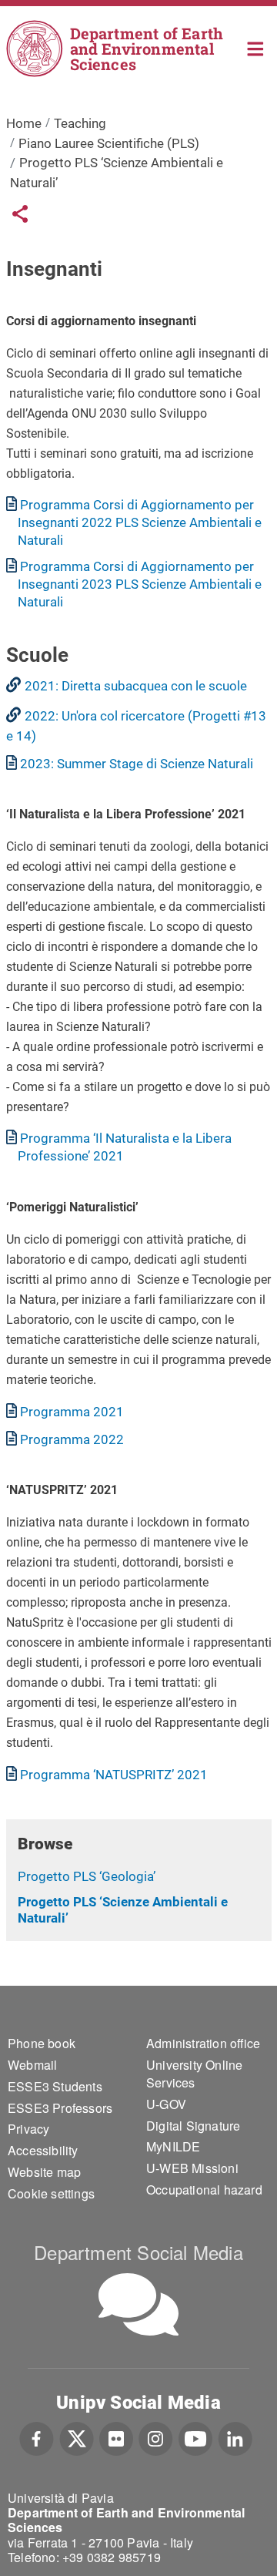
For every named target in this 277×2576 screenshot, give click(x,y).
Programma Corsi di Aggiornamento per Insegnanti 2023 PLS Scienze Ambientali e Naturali (140, 584)
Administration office (203, 2043)
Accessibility (43, 2150)
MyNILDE (173, 2146)
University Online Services (194, 2074)
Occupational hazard (204, 2190)
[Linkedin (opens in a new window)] (235, 2437)
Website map (44, 2172)
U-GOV (166, 2104)
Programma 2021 (72, 1412)
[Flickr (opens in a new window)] (116, 2437)
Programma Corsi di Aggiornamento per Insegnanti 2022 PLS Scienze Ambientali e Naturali (140, 522)
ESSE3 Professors (60, 2108)
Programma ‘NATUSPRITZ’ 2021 (114, 1775)
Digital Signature (193, 2126)
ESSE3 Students (55, 2086)
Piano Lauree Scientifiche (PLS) (109, 143)
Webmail (32, 2065)
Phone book (42, 2043)
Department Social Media (138, 2252)
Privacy (28, 2129)
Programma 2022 (72, 1439)
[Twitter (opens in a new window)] (77, 2437)
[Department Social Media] (138, 2304)
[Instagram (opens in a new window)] (156, 2437)
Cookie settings (51, 2193)
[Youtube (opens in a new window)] (195, 2437)
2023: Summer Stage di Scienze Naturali (137, 764)
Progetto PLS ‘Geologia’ (87, 1876)
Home (256, 47)
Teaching (80, 123)
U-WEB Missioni (192, 2168)
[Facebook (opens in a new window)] (37, 2437)
